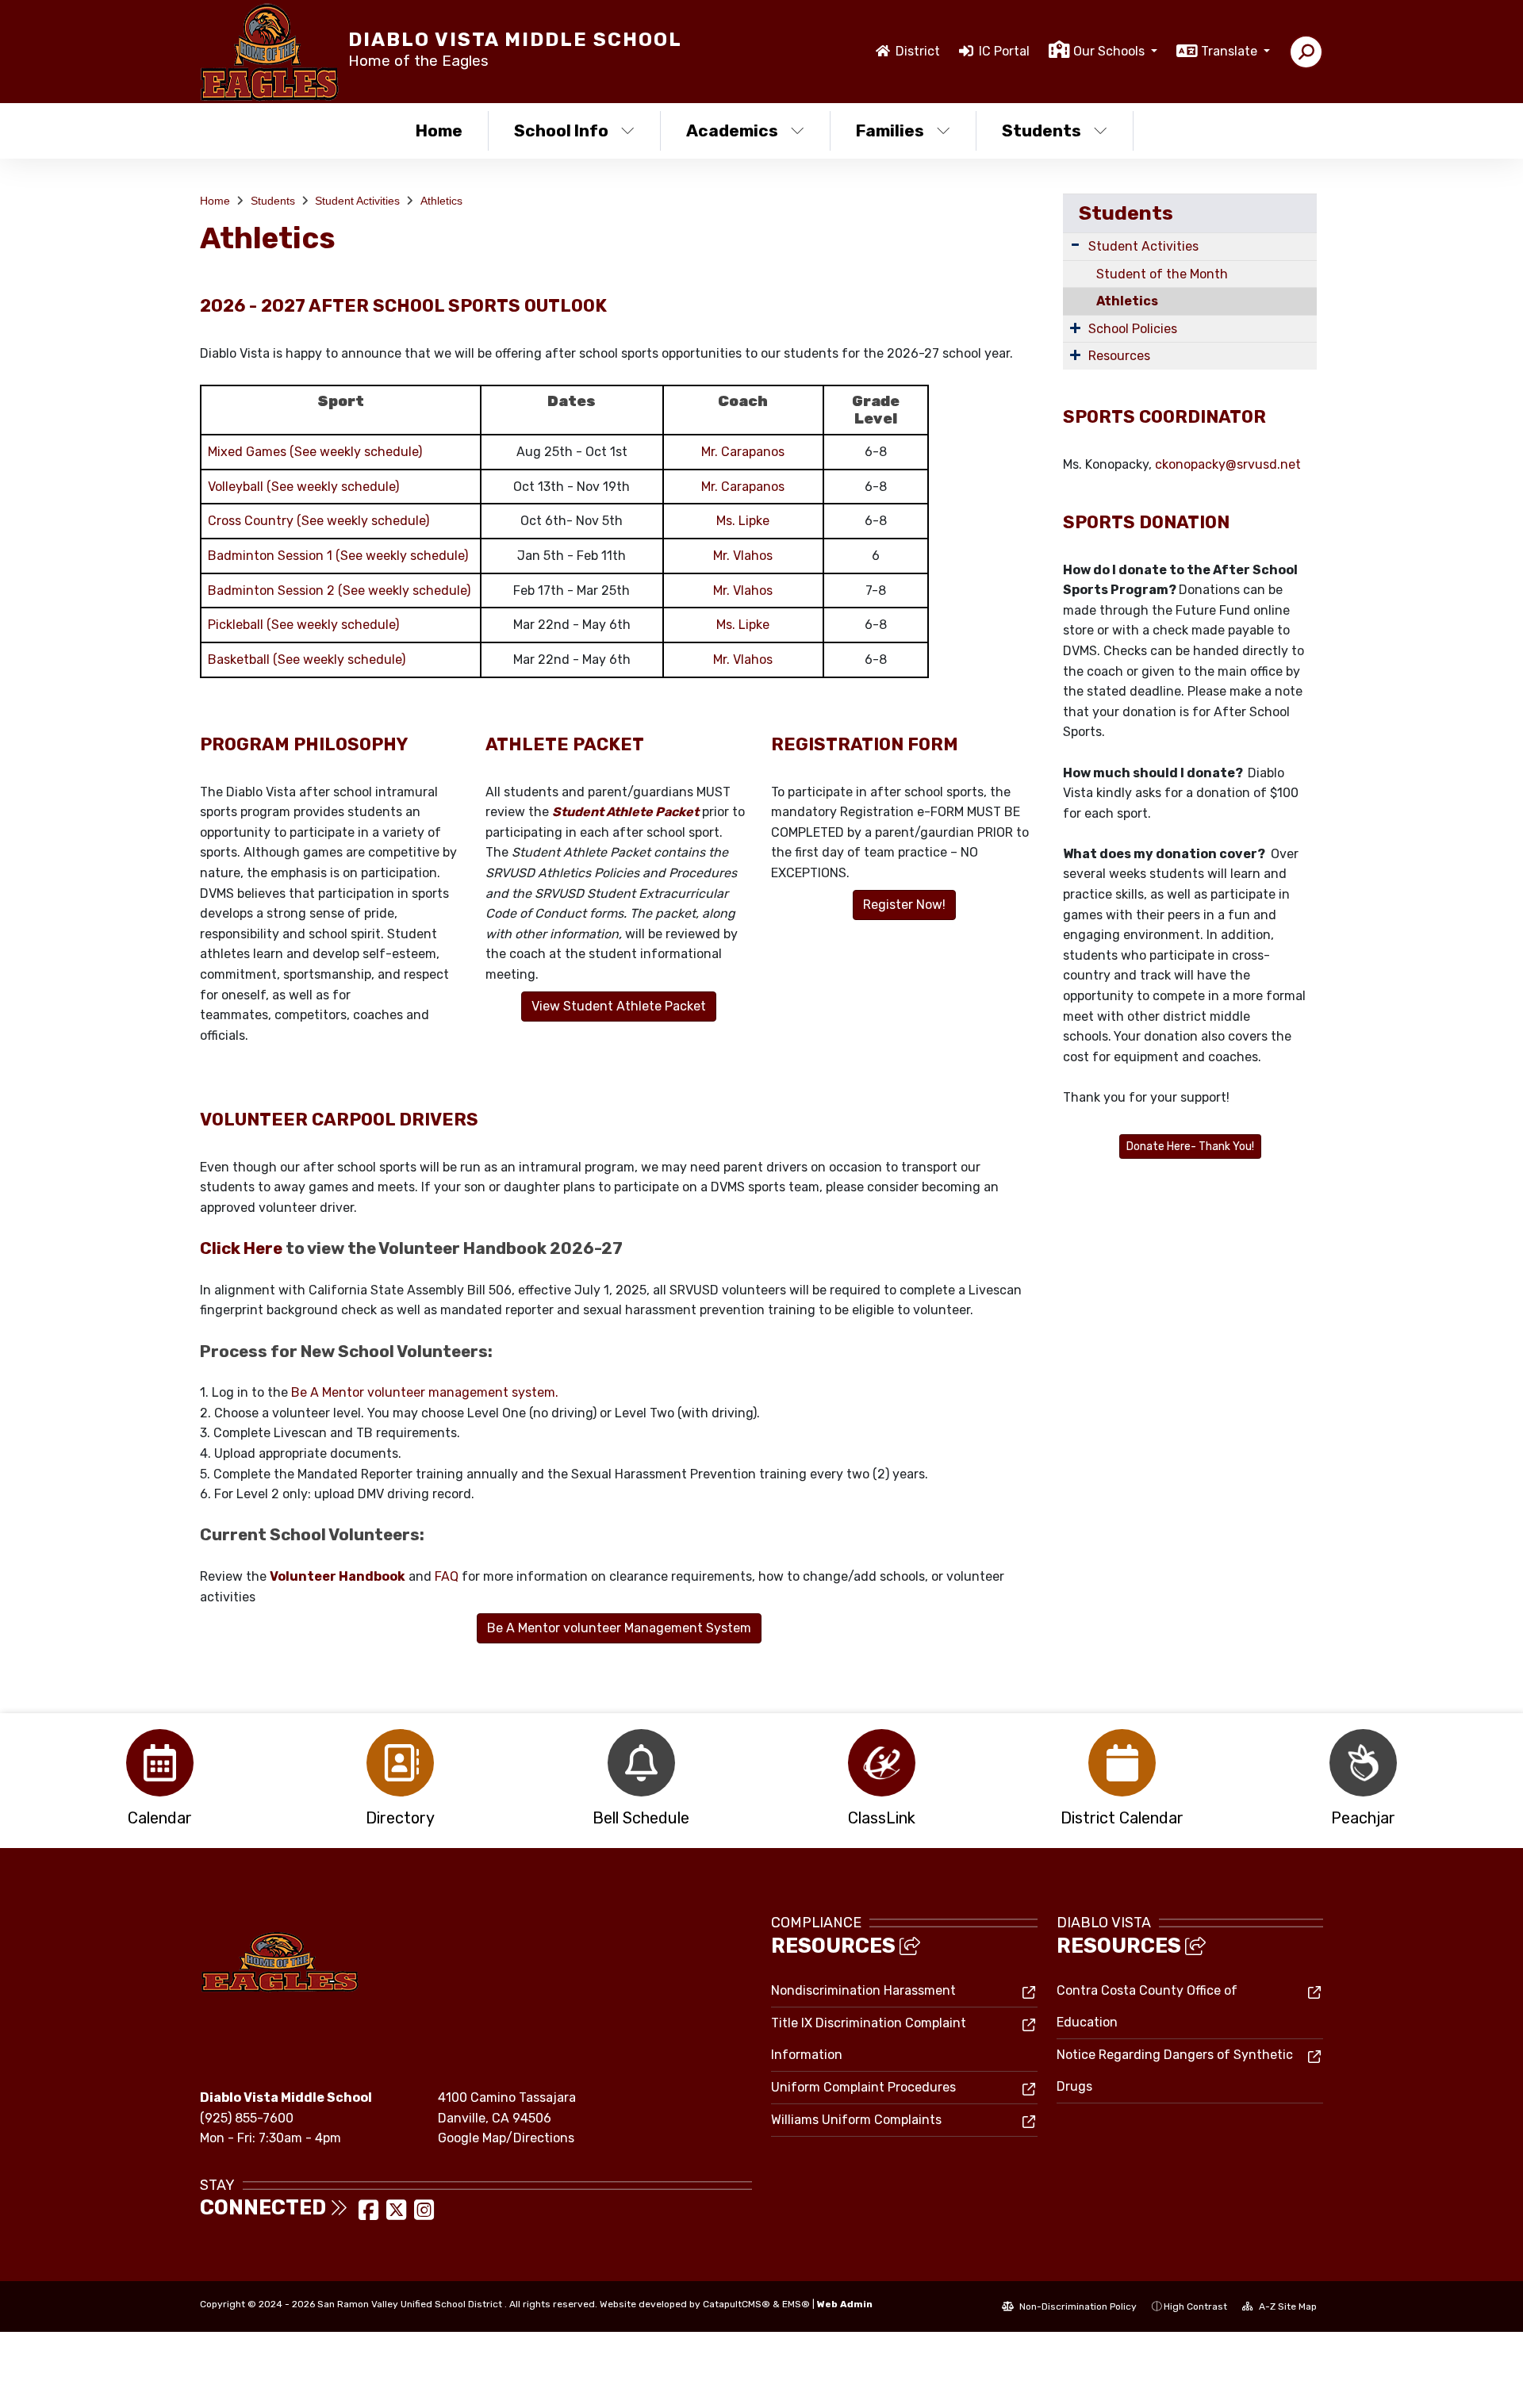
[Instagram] (424, 2215)
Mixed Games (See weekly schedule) (315, 452)
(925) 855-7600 (247, 2118)
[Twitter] (398, 2215)
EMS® (796, 2304)
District (918, 51)
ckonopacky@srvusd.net (1228, 464)
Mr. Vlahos (743, 556)
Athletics (441, 201)
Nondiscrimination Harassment (863, 1990)
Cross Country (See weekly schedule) (318, 521)
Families (890, 130)
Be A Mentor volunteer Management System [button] (619, 1628)
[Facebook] (370, 2215)
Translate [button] (1231, 51)
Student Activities (357, 201)
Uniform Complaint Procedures (863, 2087)
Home (439, 130)
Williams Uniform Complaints (856, 2120)
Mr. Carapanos (743, 452)
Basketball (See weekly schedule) (307, 660)
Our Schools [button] (1111, 51)
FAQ (447, 1576)
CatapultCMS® (737, 2304)
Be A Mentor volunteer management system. (425, 1392)
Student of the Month (1162, 274)
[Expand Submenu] (1075, 245)
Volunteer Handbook (338, 1576)
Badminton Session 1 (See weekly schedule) (338, 556)
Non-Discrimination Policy (1077, 2306)
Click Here (241, 1248)
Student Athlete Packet (625, 812)
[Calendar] (160, 1763)
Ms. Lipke (743, 521)
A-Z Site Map (1287, 2306)
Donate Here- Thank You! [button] (1190, 1146)
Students (1042, 130)
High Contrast (1195, 2306)
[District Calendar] (1122, 1763)
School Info (561, 130)
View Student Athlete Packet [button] (619, 1006)
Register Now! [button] (904, 905)
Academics (732, 130)
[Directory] (400, 1763)
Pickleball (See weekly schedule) (303, 625)
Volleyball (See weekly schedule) (303, 487)
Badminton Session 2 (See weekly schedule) (339, 590)
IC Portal (1004, 51)
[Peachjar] (1363, 1763)
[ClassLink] (882, 1763)
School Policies (1133, 329)
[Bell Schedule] (641, 1763)
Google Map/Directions (506, 2138)
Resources (1119, 356)
